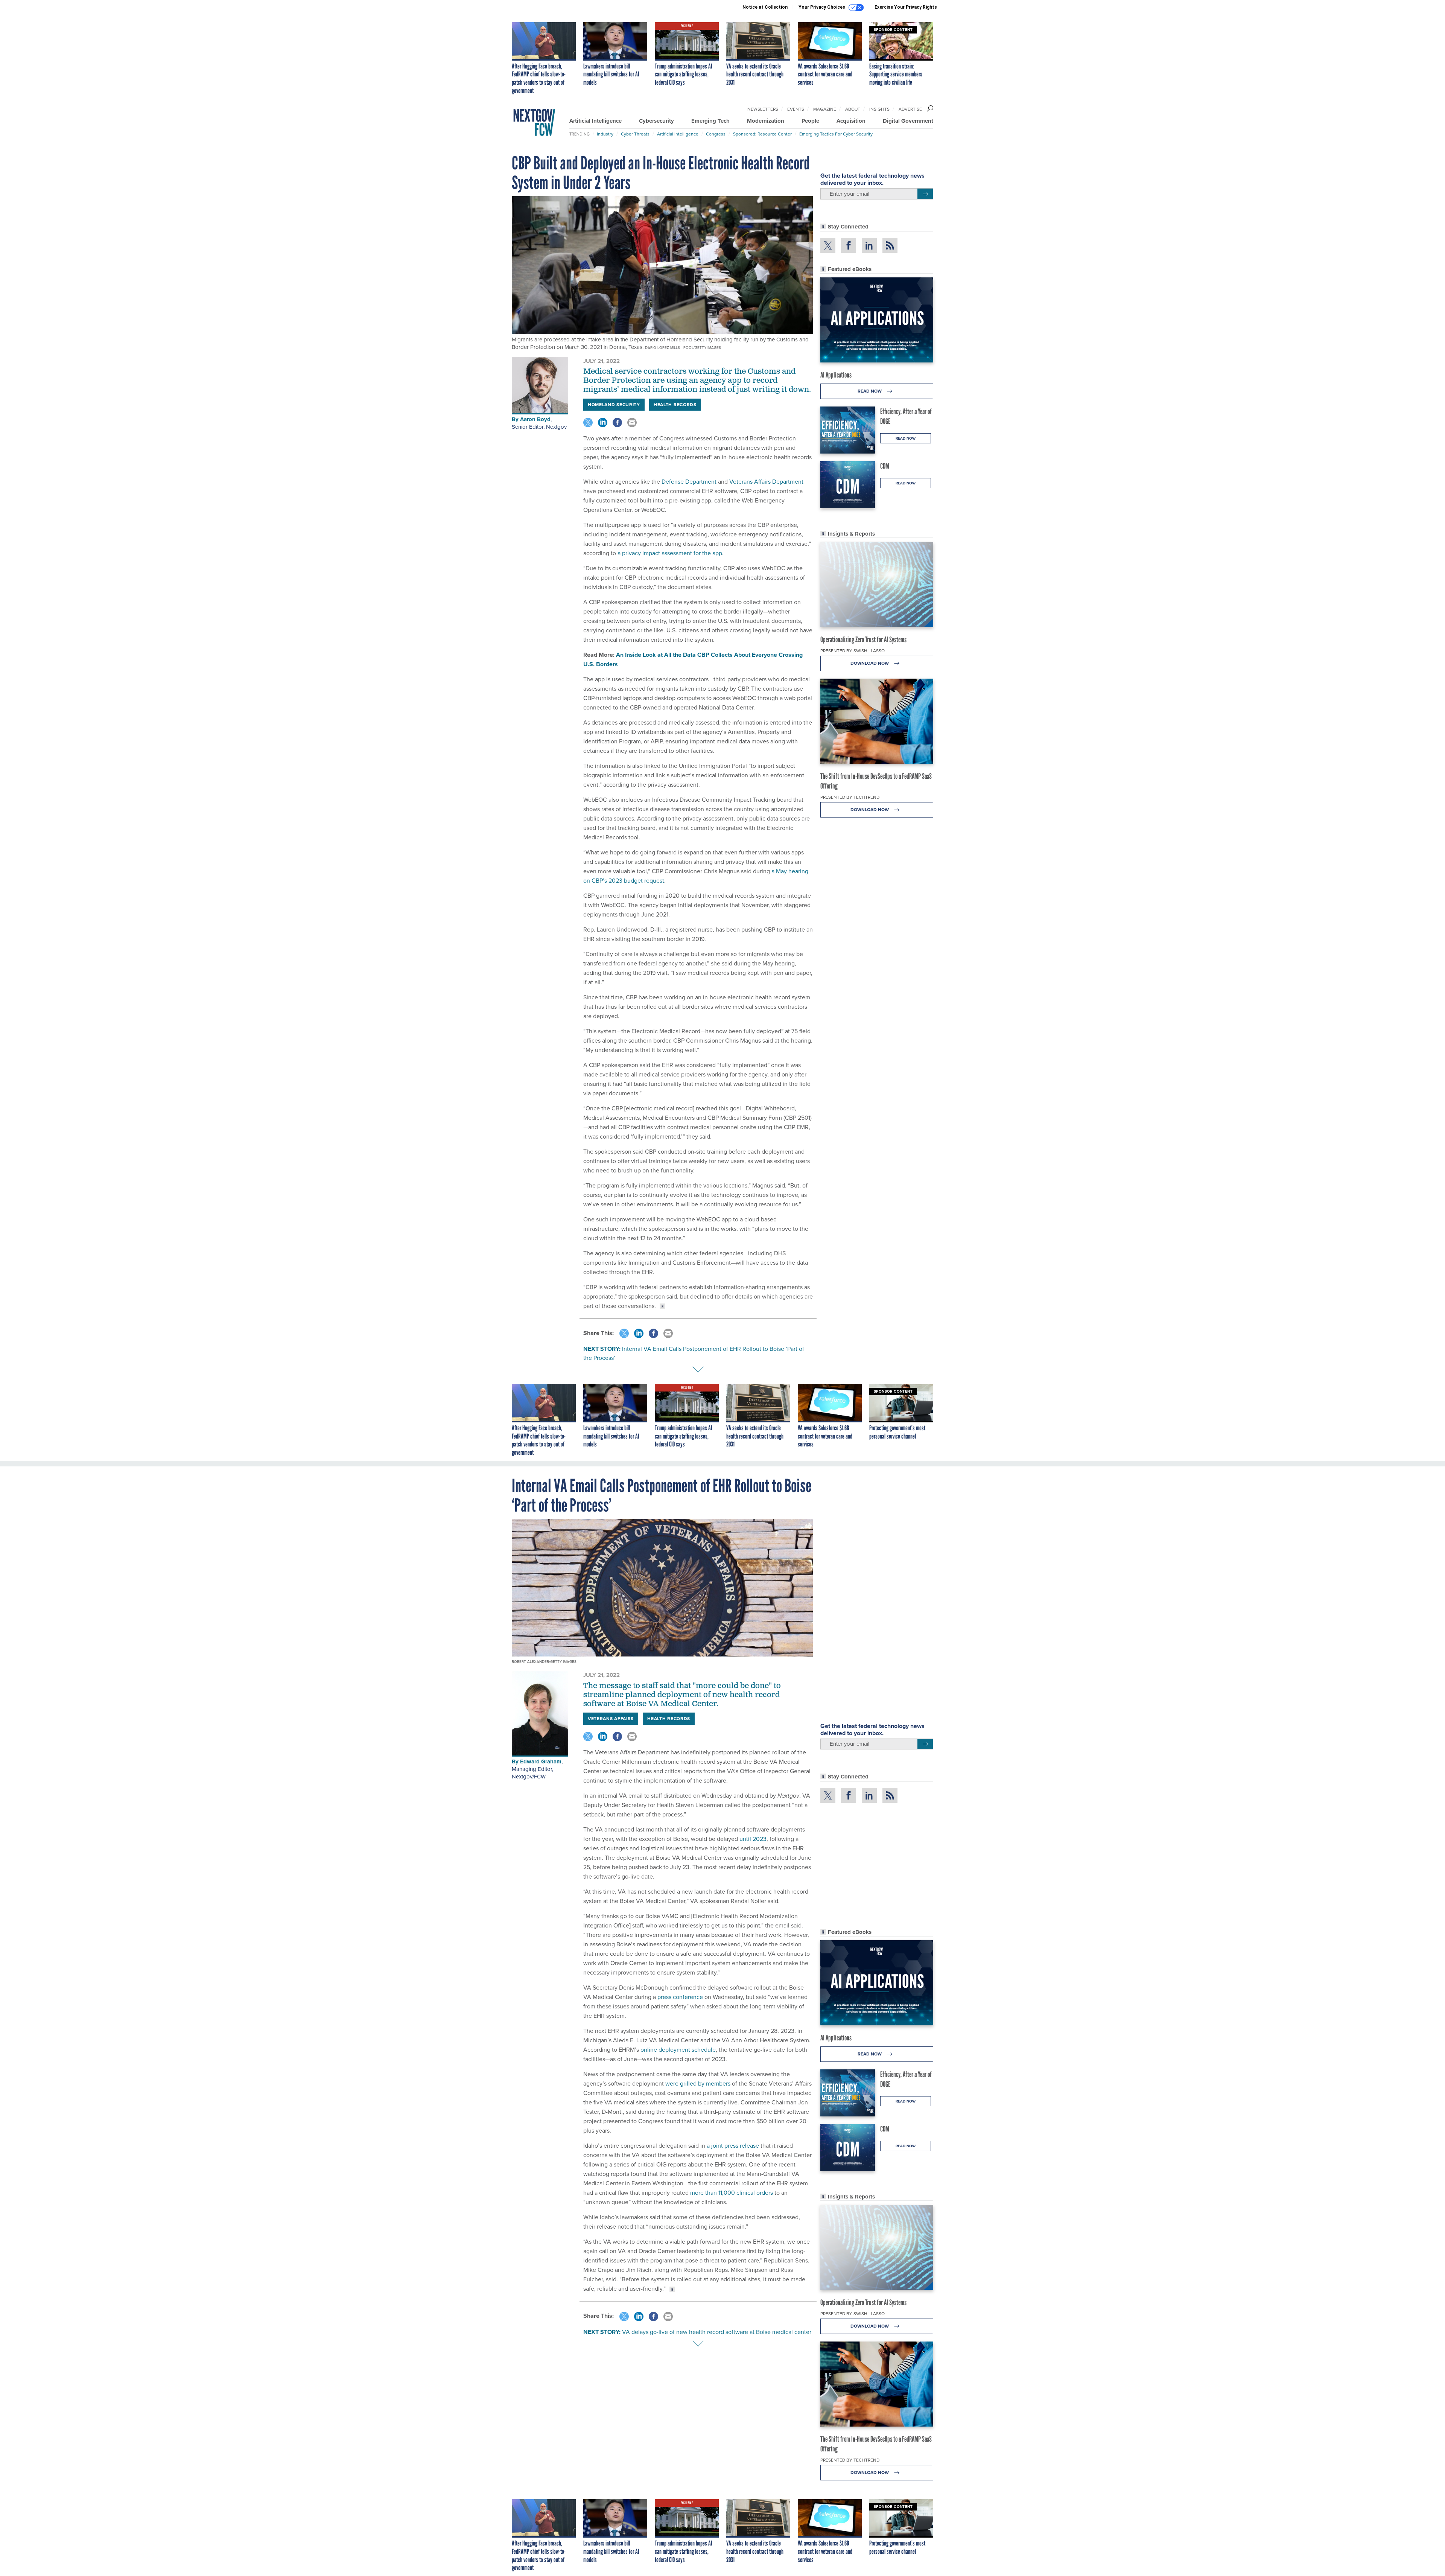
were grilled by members (698, 2083)
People (810, 121)
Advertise (910, 109)
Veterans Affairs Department (766, 482)
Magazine (825, 109)
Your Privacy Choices (822, 7)
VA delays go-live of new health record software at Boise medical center (717, 2332)
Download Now (870, 663)
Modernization (766, 121)
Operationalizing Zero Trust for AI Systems (863, 639)
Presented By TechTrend (850, 797)
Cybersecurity (656, 121)
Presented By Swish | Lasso (853, 651)
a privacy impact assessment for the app (669, 553)
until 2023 (753, 1839)
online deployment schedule (678, 2050)
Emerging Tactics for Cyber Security (836, 134)
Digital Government (908, 121)
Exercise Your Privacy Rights (906, 7)
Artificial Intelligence (595, 121)
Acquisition (851, 121)
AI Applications (836, 375)
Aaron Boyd (535, 419)
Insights (879, 109)
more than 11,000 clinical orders (732, 2193)
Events (796, 109)
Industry (605, 134)
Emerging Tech (710, 121)
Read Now (870, 391)
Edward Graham (541, 1761)
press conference (680, 1997)
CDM (885, 466)
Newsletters (763, 109)
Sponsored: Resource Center (762, 134)
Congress (716, 134)
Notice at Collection (765, 7)
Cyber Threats (635, 134)
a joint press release (733, 2146)
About (853, 109)
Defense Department (688, 482)
